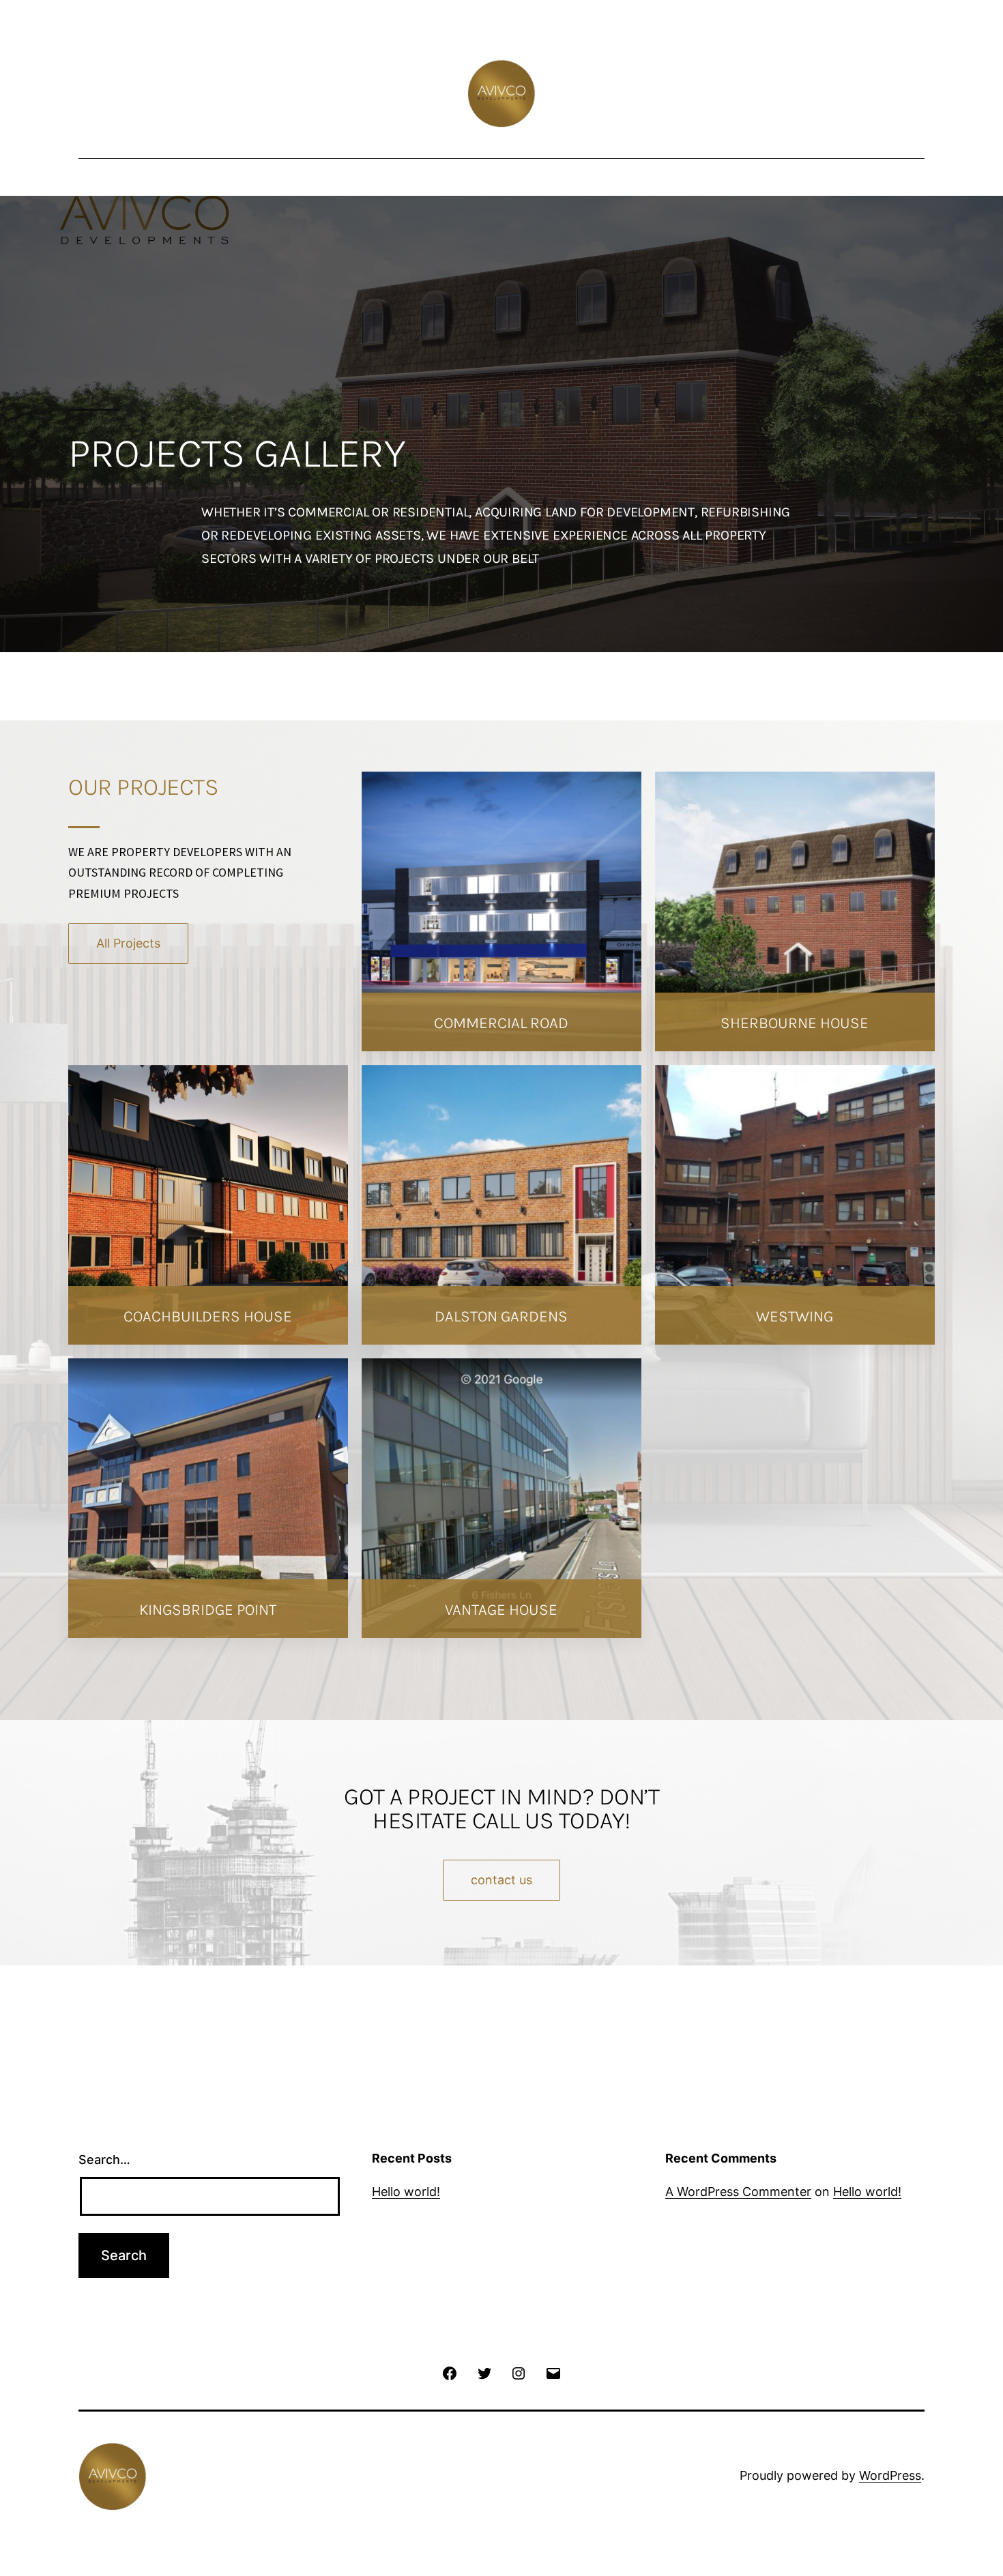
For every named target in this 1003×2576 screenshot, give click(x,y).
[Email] (553, 2372)
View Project (208, 1649)
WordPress (890, 2475)
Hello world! (406, 2192)
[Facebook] (450, 2372)
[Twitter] (484, 2372)
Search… (104, 2160)
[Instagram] (519, 2372)
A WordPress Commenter (738, 2192)
